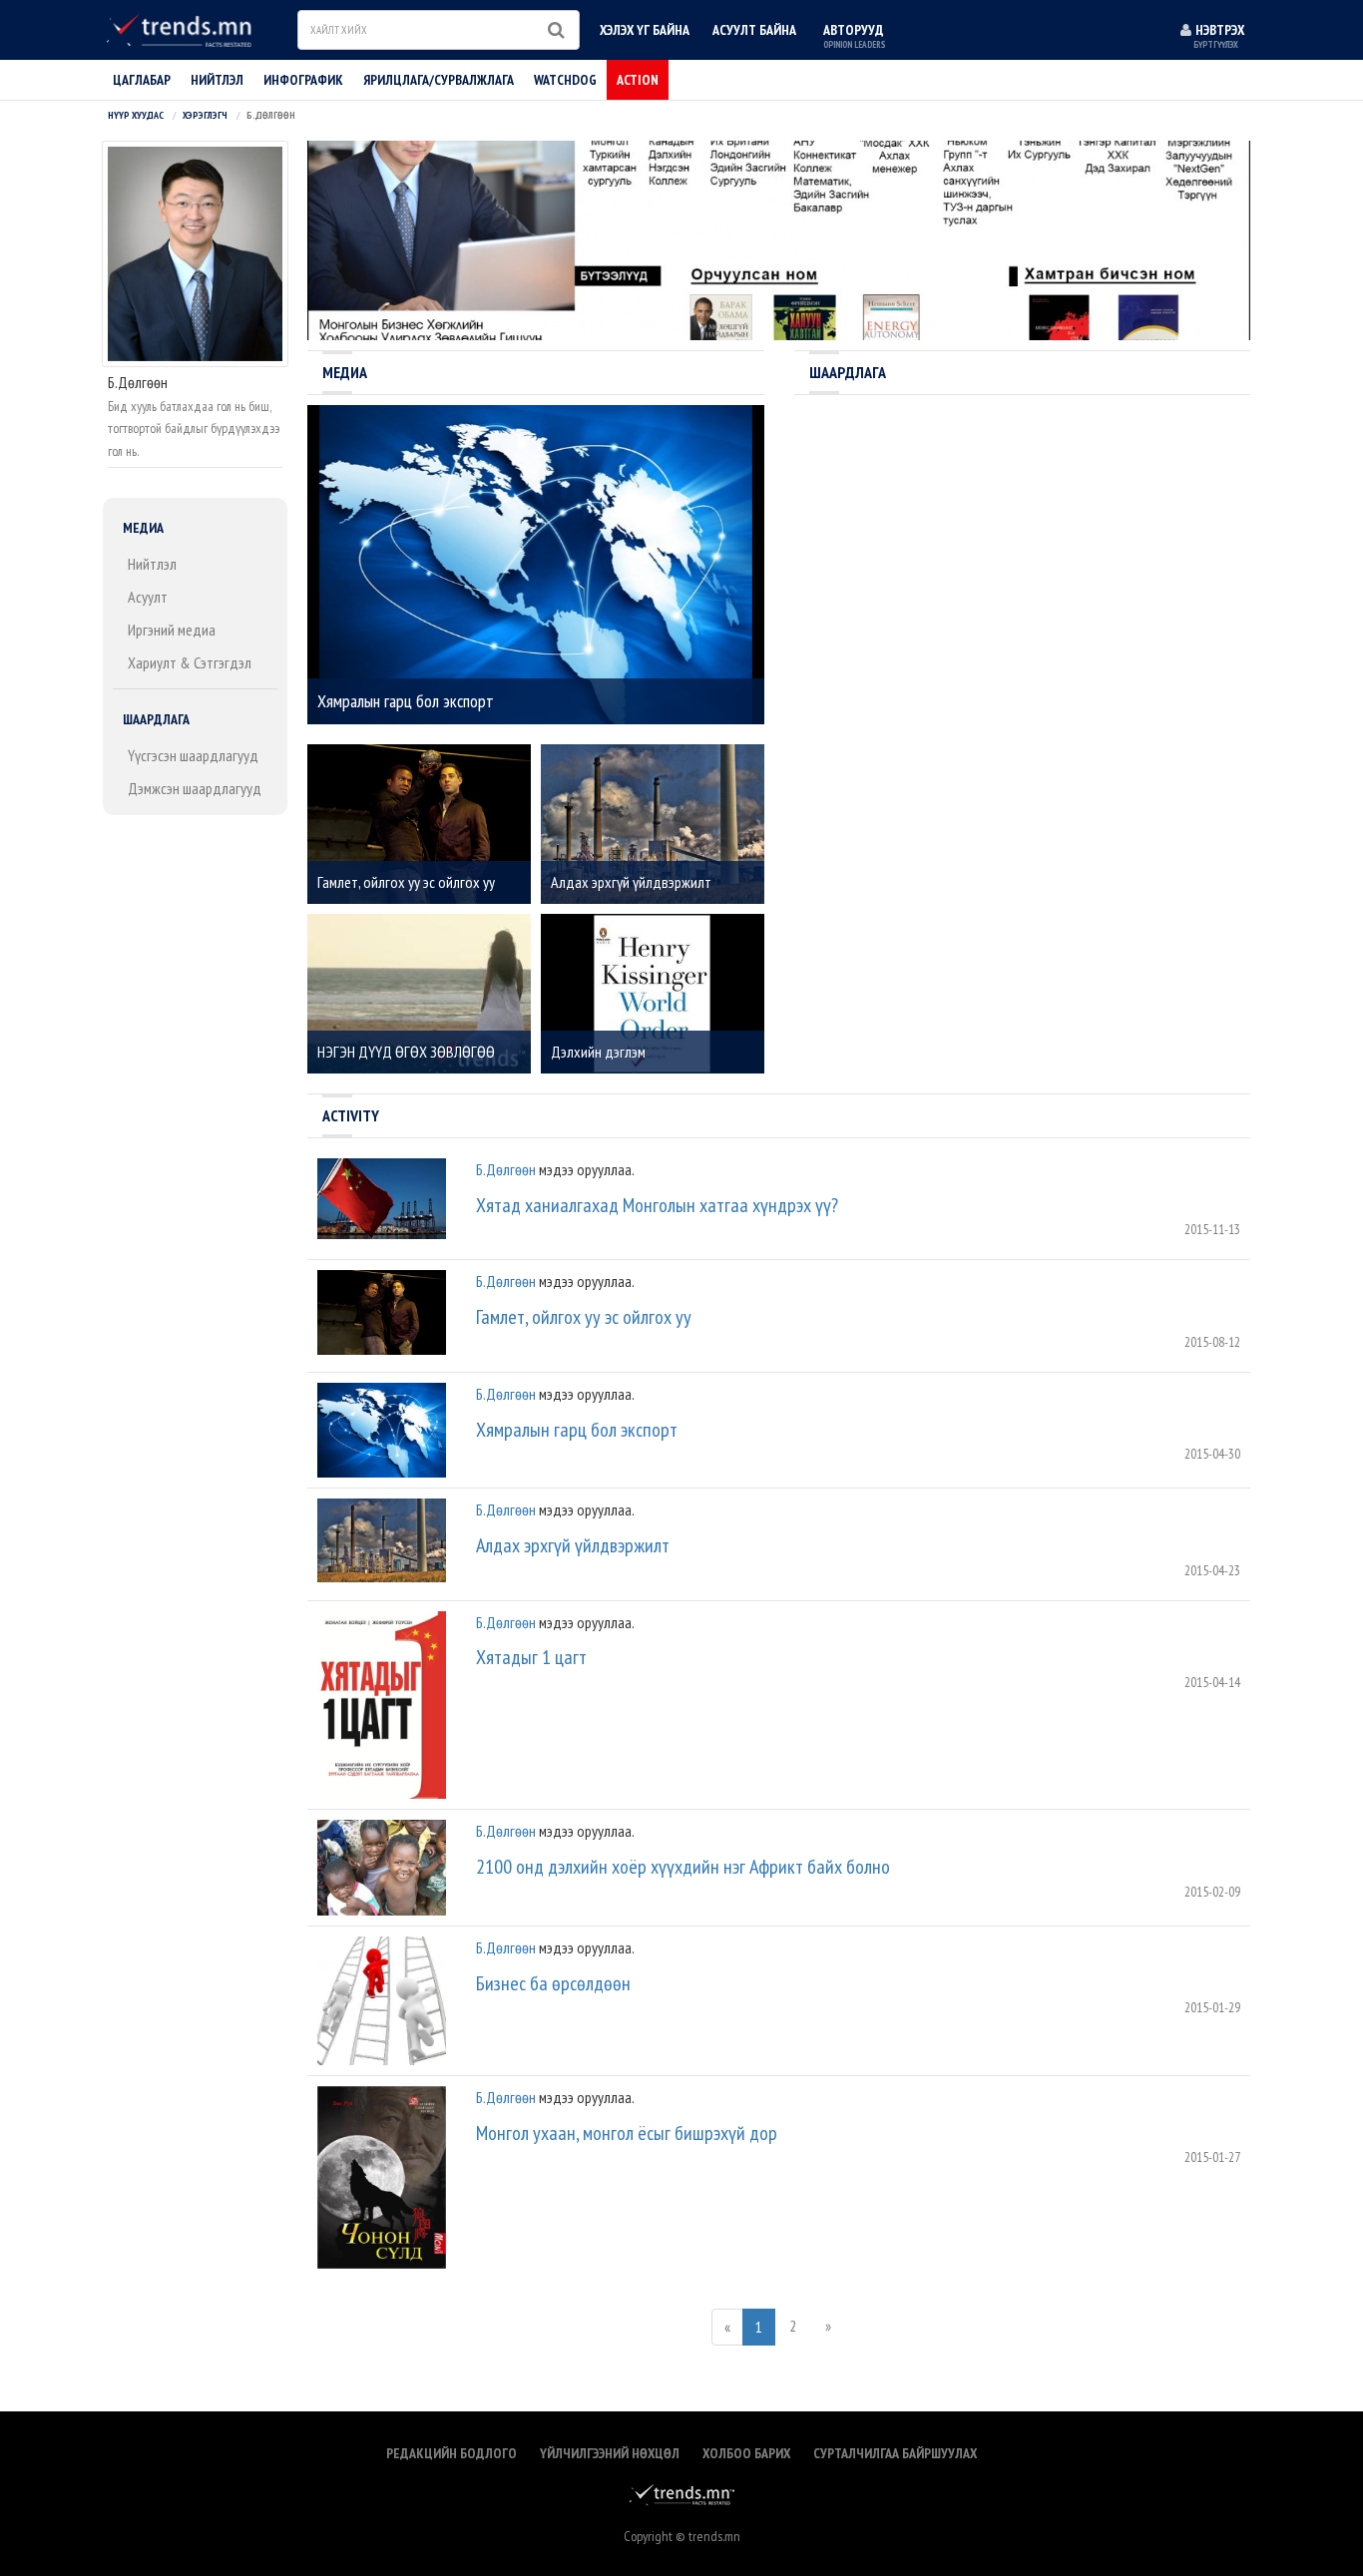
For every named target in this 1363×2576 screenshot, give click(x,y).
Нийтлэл (152, 564)
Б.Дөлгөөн (506, 1169)
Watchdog (565, 80)
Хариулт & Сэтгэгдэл (190, 662)
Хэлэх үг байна (645, 30)
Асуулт (148, 597)
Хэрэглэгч (205, 115)
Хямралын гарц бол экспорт (577, 1430)
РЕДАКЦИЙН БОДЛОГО (452, 2453)
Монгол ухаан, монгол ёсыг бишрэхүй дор (627, 2133)
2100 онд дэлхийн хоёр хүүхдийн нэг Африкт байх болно (683, 1867)
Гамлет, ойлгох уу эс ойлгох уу (584, 1317)
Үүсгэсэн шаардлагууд (193, 755)
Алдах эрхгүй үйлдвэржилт (573, 1545)
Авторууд (854, 35)
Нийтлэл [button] (217, 80)
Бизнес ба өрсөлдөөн (553, 1983)
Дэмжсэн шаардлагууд (195, 788)
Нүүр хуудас (136, 115)
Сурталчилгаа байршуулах (895, 2453)
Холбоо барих (746, 2453)
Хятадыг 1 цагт (531, 1657)
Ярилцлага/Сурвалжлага (439, 80)
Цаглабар (142, 80)
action (638, 80)
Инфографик (303, 80)
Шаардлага (156, 719)
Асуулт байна (754, 30)
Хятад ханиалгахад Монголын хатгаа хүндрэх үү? (657, 1205)
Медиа (143, 528)
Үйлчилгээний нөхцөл (610, 2453)
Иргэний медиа (172, 630)
